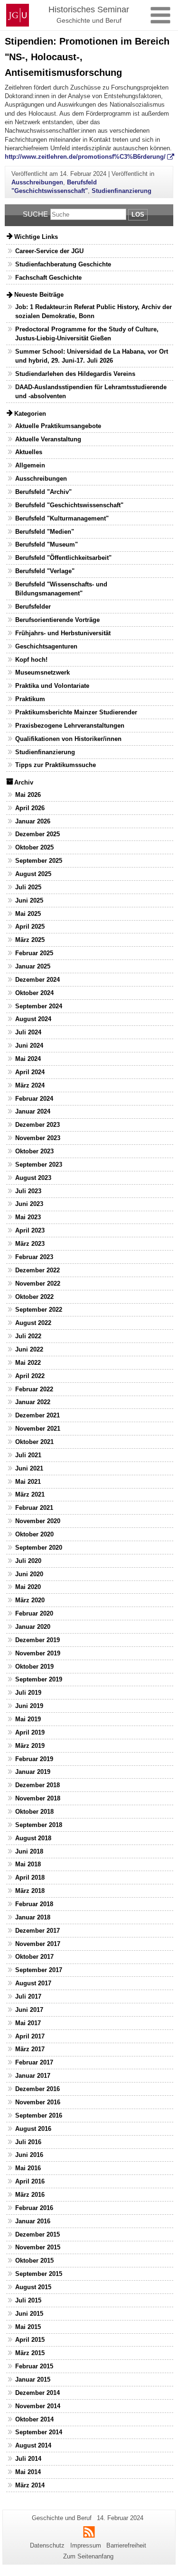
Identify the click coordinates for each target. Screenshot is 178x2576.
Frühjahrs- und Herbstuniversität (63, 633)
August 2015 (33, 2287)
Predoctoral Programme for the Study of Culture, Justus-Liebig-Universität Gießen (87, 334)
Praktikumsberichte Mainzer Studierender (76, 712)
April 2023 (30, 1230)
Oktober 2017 (34, 1957)
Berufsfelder (33, 607)
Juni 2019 (29, 1706)
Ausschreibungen (37, 182)
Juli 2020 (28, 1561)
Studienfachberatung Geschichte (63, 264)
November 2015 (38, 2247)
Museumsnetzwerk (42, 672)
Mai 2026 (28, 795)
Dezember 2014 (37, 2393)
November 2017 (38, 1944)
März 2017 (30, 2049)
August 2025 (33, 874)
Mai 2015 (28, 2327)
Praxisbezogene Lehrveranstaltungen (70, 726)
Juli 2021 (28, 1455)
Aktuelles (29, 452)
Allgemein (30, 465)
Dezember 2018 (37, 1785)
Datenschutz (47, 2545)
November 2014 (38, 2406)
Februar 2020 (34, 1613)
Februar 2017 (34, 2062)
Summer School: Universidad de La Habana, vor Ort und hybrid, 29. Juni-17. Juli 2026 (92, 356)
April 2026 (30, 808)
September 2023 (39, 1165)
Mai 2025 (28, 914)
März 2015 (30, 2353)
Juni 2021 (29, 1468)
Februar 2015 (34, 2366)
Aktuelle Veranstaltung (48, 439)
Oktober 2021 (34, 1442)
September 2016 (39, 2115)
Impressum (86, 2545)
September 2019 (39, 1679)
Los (138, 215)
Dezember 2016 (37, 2089)
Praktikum (30, 699)
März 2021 (30, 1494)
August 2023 (33, 1178)
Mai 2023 (28, 1217)
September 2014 (39, 2432)
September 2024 (39, 1006)
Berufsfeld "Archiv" (43, 492)
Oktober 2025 (34, 847)
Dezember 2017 (37, 1931)
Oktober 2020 (34, 1534)
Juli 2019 (28, 1693)
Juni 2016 (29, 2155)
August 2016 (33, 2129)
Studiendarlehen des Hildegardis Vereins (75, 374)
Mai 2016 (28, 2168)
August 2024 (33, 1019)
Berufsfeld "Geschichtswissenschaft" (69, 505)
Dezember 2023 (37, 1125)
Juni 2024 (29, 1046)
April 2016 (30, 2181)
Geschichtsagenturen (46, 646)
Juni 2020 (29, 1574)
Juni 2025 (29, 900)
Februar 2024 (34, 1099)
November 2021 (38, 1429)
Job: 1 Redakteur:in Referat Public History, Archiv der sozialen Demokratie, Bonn (94, 311)
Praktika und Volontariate (52, 686)
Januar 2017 (33, 2076)
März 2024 (30, 1085)
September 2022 (39, 1310)
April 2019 (30, 1732)
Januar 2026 (33, 821)
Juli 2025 (28, 887)
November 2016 (38, 2102)
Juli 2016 (28, 2142)
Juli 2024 (28, 1032)
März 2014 (30, 2485)
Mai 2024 (28, 1059)
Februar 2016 (34, 2208)
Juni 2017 (29, 2010)
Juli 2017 (28, 1996)
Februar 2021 (34, 1508)
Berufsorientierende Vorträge (57, 620)
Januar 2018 (33, 1917)
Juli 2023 (28, 1191)
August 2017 (33, 1983)
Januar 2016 (33, 2221)
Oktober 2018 (34, 1812)
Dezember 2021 (37, 1415)
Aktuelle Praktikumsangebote (58, 426)
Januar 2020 (33, 1627)
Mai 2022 (28, 1363)
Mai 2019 (28, 1719)
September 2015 (39, 2274)
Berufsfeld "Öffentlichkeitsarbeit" (63, 558)
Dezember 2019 (37, 1640)
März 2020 (30, 1600)
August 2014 (33, 2445)
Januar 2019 (33, 1772)
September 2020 (39, 1548)
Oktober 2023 (34, 1151)
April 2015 (30, 2340)
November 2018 (38, 1798)
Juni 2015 (29, 2314)
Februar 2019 (34, 1759)
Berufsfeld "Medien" (45, 532)
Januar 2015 (33, 2380)
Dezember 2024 (37, 980)
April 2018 (30, 1877)
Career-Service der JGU (49, 251)
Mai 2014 (28, 2472)
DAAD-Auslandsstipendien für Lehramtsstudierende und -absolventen (91, 392)
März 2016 (30, 2195)
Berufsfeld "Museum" (47, 544)
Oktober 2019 (34, 1667)
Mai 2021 (28, 1482)
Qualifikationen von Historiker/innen (68, 739)
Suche (35, 214)
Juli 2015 (28, 2300)
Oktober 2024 (34, 993)
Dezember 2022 (37, 1270)
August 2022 (33, 1323)
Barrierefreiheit (126, 2545)
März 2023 (30, 1244)
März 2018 (30, 1891)
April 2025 (30, 927)
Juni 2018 (29, 1851)
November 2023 (38, 1138)
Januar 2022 (33, 1402)
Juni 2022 (29, 1349)
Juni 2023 (29, 1204)
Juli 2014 (28, 2459)
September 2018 (39, 1825)
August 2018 (33, 1838)
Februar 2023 (34, 1257)
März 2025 (30, 940)
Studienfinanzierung (122, 191)
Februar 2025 (34, 953)
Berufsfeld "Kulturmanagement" (62, 518)
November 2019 (38, 1653)
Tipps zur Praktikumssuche (56, 765)
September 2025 (39, 861)
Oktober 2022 (34, 1297)
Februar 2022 (34, 1389)
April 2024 (30, 1072)
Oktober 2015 (34, 2261)
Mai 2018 (28, 1864)
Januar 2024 (33, 1111)
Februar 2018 (34, 1904)
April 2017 (30, 2036)
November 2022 (38, 1283)
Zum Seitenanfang (88, 2556)
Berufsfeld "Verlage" (45, 571)
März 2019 (30, 1746)
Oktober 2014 (34, 2419)
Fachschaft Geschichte (48, 278)
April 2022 (30, 1376)
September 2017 (39, 1970)
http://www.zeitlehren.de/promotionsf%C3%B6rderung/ (85, 157)
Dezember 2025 (37, 834)
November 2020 (38, 1521)
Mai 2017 (28, 2023)
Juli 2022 (28, 1336)
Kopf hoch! (31, 660)
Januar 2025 (33, 966)
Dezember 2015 (37, 2234)
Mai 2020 (28, 1587)
